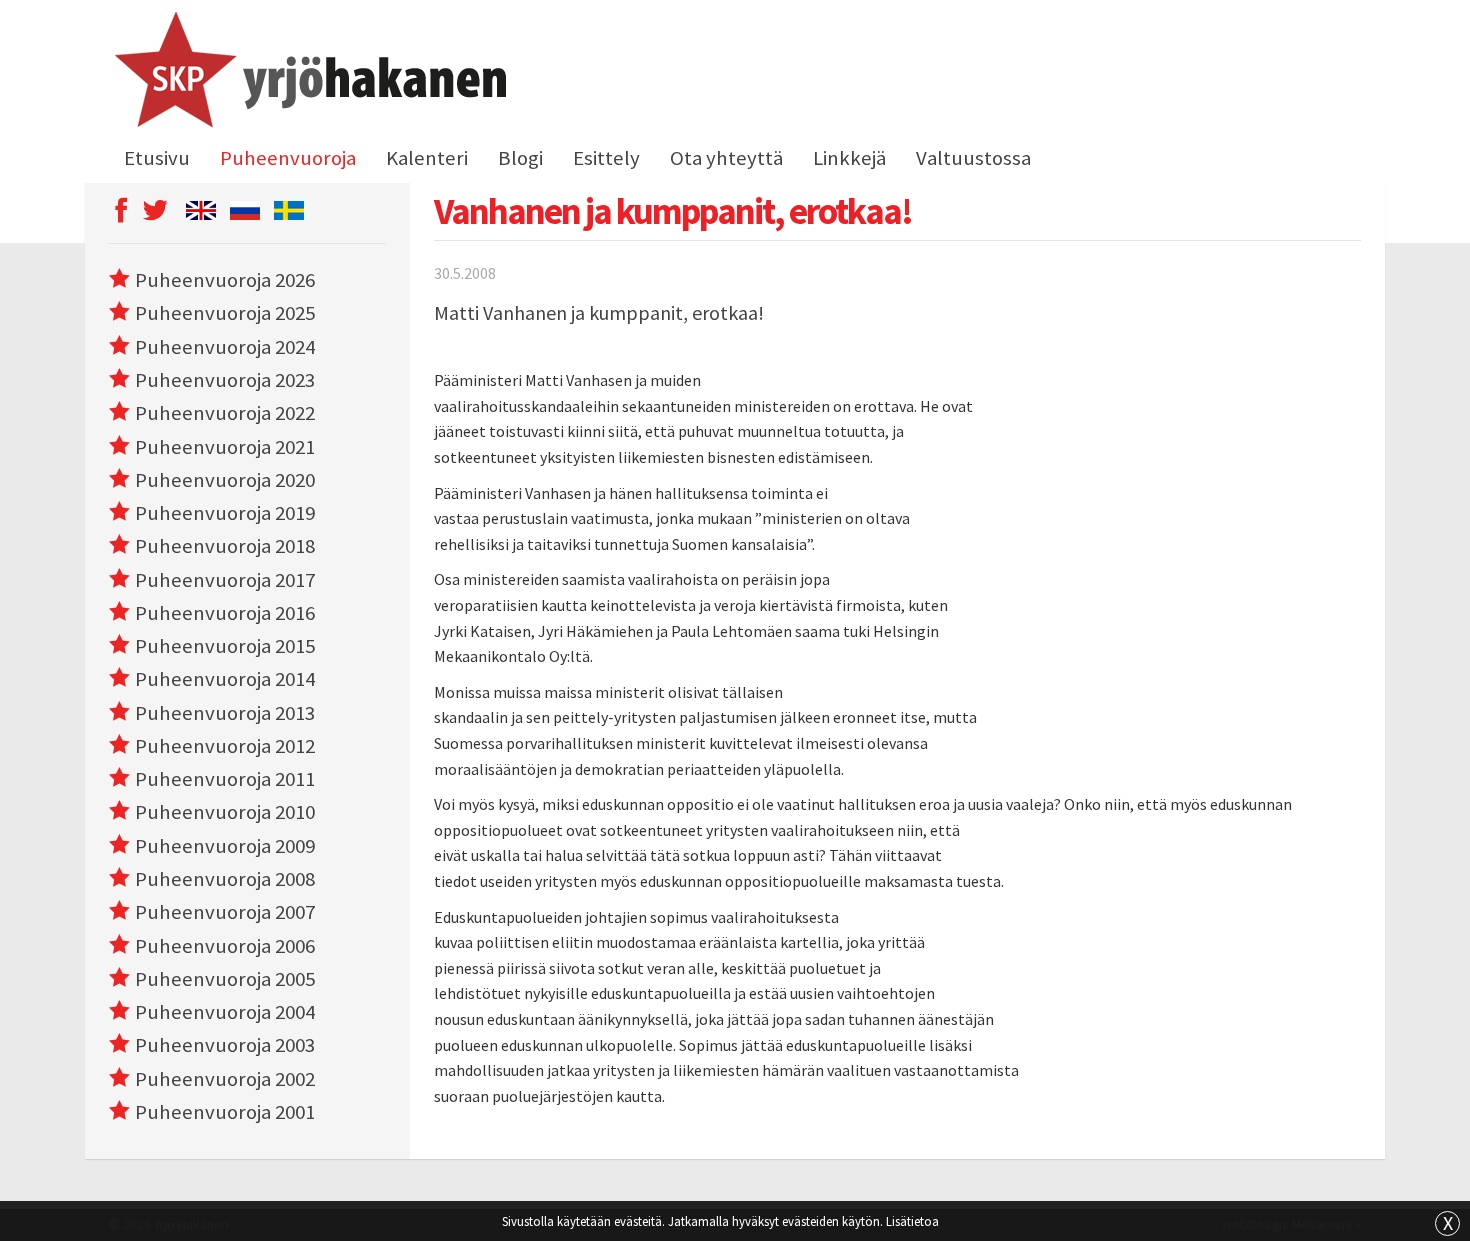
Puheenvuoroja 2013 (225, 713)
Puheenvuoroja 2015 (225, 646)
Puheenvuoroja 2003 (225, 1045)
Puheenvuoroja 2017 (225, 580)
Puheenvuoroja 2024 (225, 347)
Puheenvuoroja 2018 (225, 546)
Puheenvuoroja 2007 (225, 912)
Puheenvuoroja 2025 (225, 313)
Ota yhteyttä (726, 158)
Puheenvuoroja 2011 (225, 779)
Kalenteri (427, 158)
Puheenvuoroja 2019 (225, 513)
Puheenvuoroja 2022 (225, 413)
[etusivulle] (307, 73)
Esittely (606, 158)
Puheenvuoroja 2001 (225, 1112)
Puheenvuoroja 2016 (225, 613)
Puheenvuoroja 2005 (225, 979)
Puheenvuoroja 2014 (225, 679)
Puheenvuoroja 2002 (225, 1079)
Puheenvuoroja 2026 (225, 280)
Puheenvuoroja (288, 158)
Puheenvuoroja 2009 (225, 846)
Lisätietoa (912, 1221)
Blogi (520, 158)
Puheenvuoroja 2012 (225, 746)
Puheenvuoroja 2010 (225, 812)
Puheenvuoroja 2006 (225, 946)
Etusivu (157, 158)
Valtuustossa (973, 158)
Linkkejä (849, 158)
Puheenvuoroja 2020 (225, 480)
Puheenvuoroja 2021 (225, 447)
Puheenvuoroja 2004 (225, 1012)
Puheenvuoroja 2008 (225, 879)
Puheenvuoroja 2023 (225, 380)
